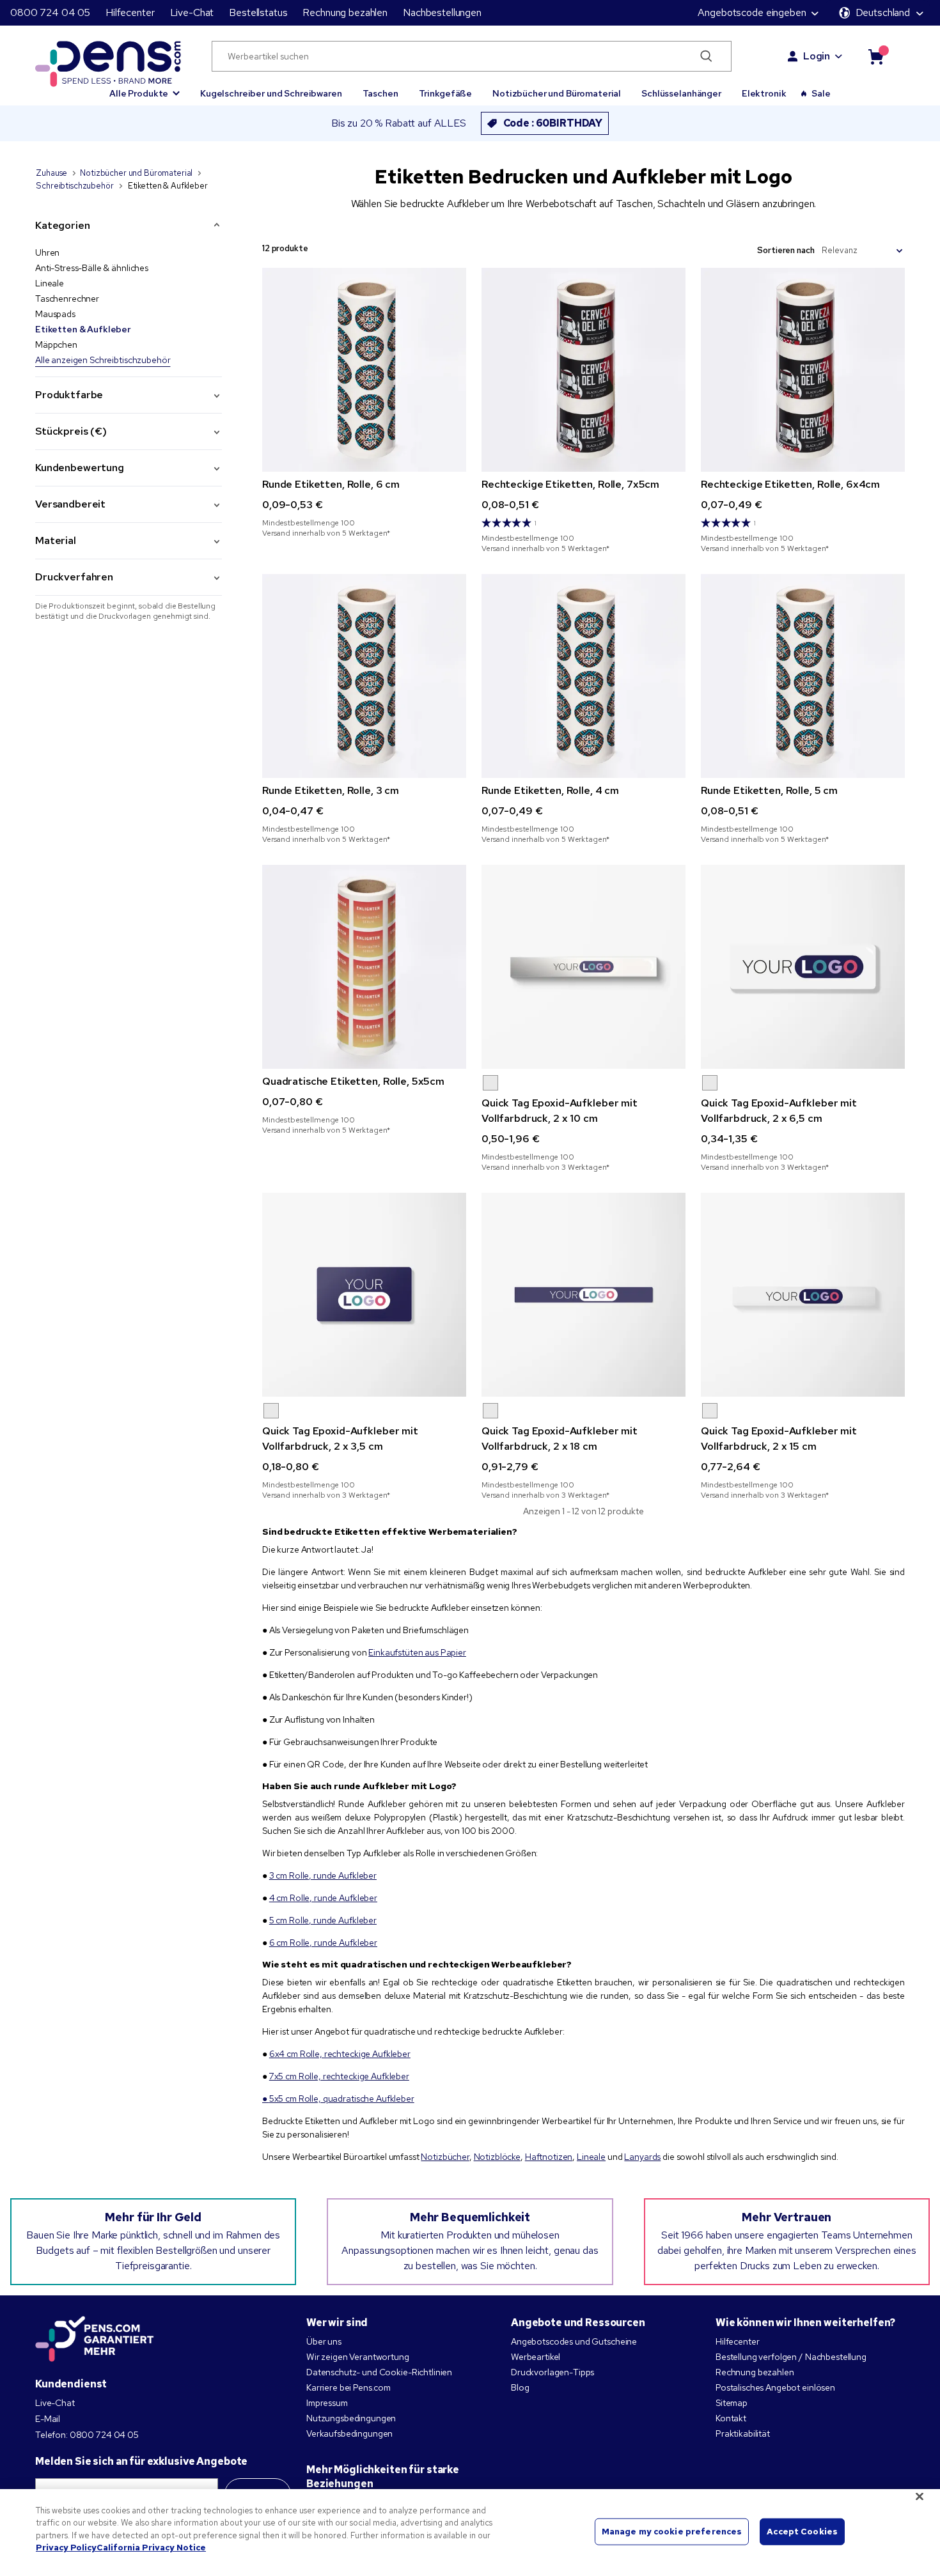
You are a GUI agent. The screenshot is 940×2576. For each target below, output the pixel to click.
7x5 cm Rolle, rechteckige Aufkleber (339, 2076)
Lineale (50, 283)
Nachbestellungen (442, 12)
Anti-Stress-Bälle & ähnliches (92, 268)
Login (817, 56)
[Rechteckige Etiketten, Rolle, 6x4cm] (803, 370)
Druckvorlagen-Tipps (552, 2372)
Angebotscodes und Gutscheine (574, 2341)
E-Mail (48, 2419)
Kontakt (731, 2418)
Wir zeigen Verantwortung (358, 2357)
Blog (520, 2387)
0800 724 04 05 (50, 12)
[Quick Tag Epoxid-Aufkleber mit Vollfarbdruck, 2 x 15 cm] (803, 1295)
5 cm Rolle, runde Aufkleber (323, 1920)
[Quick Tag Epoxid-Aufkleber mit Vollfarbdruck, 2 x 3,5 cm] (364, 1295)
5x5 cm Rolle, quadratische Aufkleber (342, 2099)
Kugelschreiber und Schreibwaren (271, 93)
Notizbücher (445, 2157)
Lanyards (642, 2157)
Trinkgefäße (445, 93)
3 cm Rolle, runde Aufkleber (323, 1875)
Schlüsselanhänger (681, 93)
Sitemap (732, 2403)
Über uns (324, 2341)
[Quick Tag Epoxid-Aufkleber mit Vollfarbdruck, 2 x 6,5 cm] (803, 967)
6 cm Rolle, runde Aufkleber (323, 1943)
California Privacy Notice (151, 2548)
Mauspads (55, 314)
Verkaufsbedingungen (349, 2433)
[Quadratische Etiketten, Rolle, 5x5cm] (364, 967)
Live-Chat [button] (192, 12)
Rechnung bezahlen (345, 12)
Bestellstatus (258, 12)
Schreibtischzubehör (74, 186)
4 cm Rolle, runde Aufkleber (323, 1898)
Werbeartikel (536, 2357)
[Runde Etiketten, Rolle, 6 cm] (364, 370)
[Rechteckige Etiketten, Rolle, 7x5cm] (584, 370)
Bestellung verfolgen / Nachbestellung (791, 2357)
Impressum (327, 2403)
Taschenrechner (67, 299)
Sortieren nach (786, 250)
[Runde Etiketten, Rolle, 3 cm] (364, 676)
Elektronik (764, 93)
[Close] (920, 2496)
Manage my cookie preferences (672, 2532)
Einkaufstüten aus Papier (417, 1652)
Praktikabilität (743, 2433)
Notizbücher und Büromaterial (557, 93)
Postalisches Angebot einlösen (775, 2387)
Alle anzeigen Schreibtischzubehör (103, 360)
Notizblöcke (497, 2157)
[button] (145, 88)
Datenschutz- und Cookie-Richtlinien (379, 2372)
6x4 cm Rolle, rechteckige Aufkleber (340, 2054)
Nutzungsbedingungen (351, 2418)
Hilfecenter (130, 12)
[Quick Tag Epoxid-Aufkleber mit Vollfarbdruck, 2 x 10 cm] (584, 967)
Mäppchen (56, 345)
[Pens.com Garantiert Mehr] (95, 2339)
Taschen (380, 93)
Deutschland (883, 12)
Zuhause (51, 173)
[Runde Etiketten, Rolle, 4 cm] (584, 676)
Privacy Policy (66, 2548)
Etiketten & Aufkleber (83, 329)
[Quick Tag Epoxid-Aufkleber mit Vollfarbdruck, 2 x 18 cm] (584, 1295)
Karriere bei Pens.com (349, 2387)
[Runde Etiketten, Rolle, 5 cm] (803, 676)
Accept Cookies (802, 2532)
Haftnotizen (549, 2157)
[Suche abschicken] (706, 56)
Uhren (47, 252)
